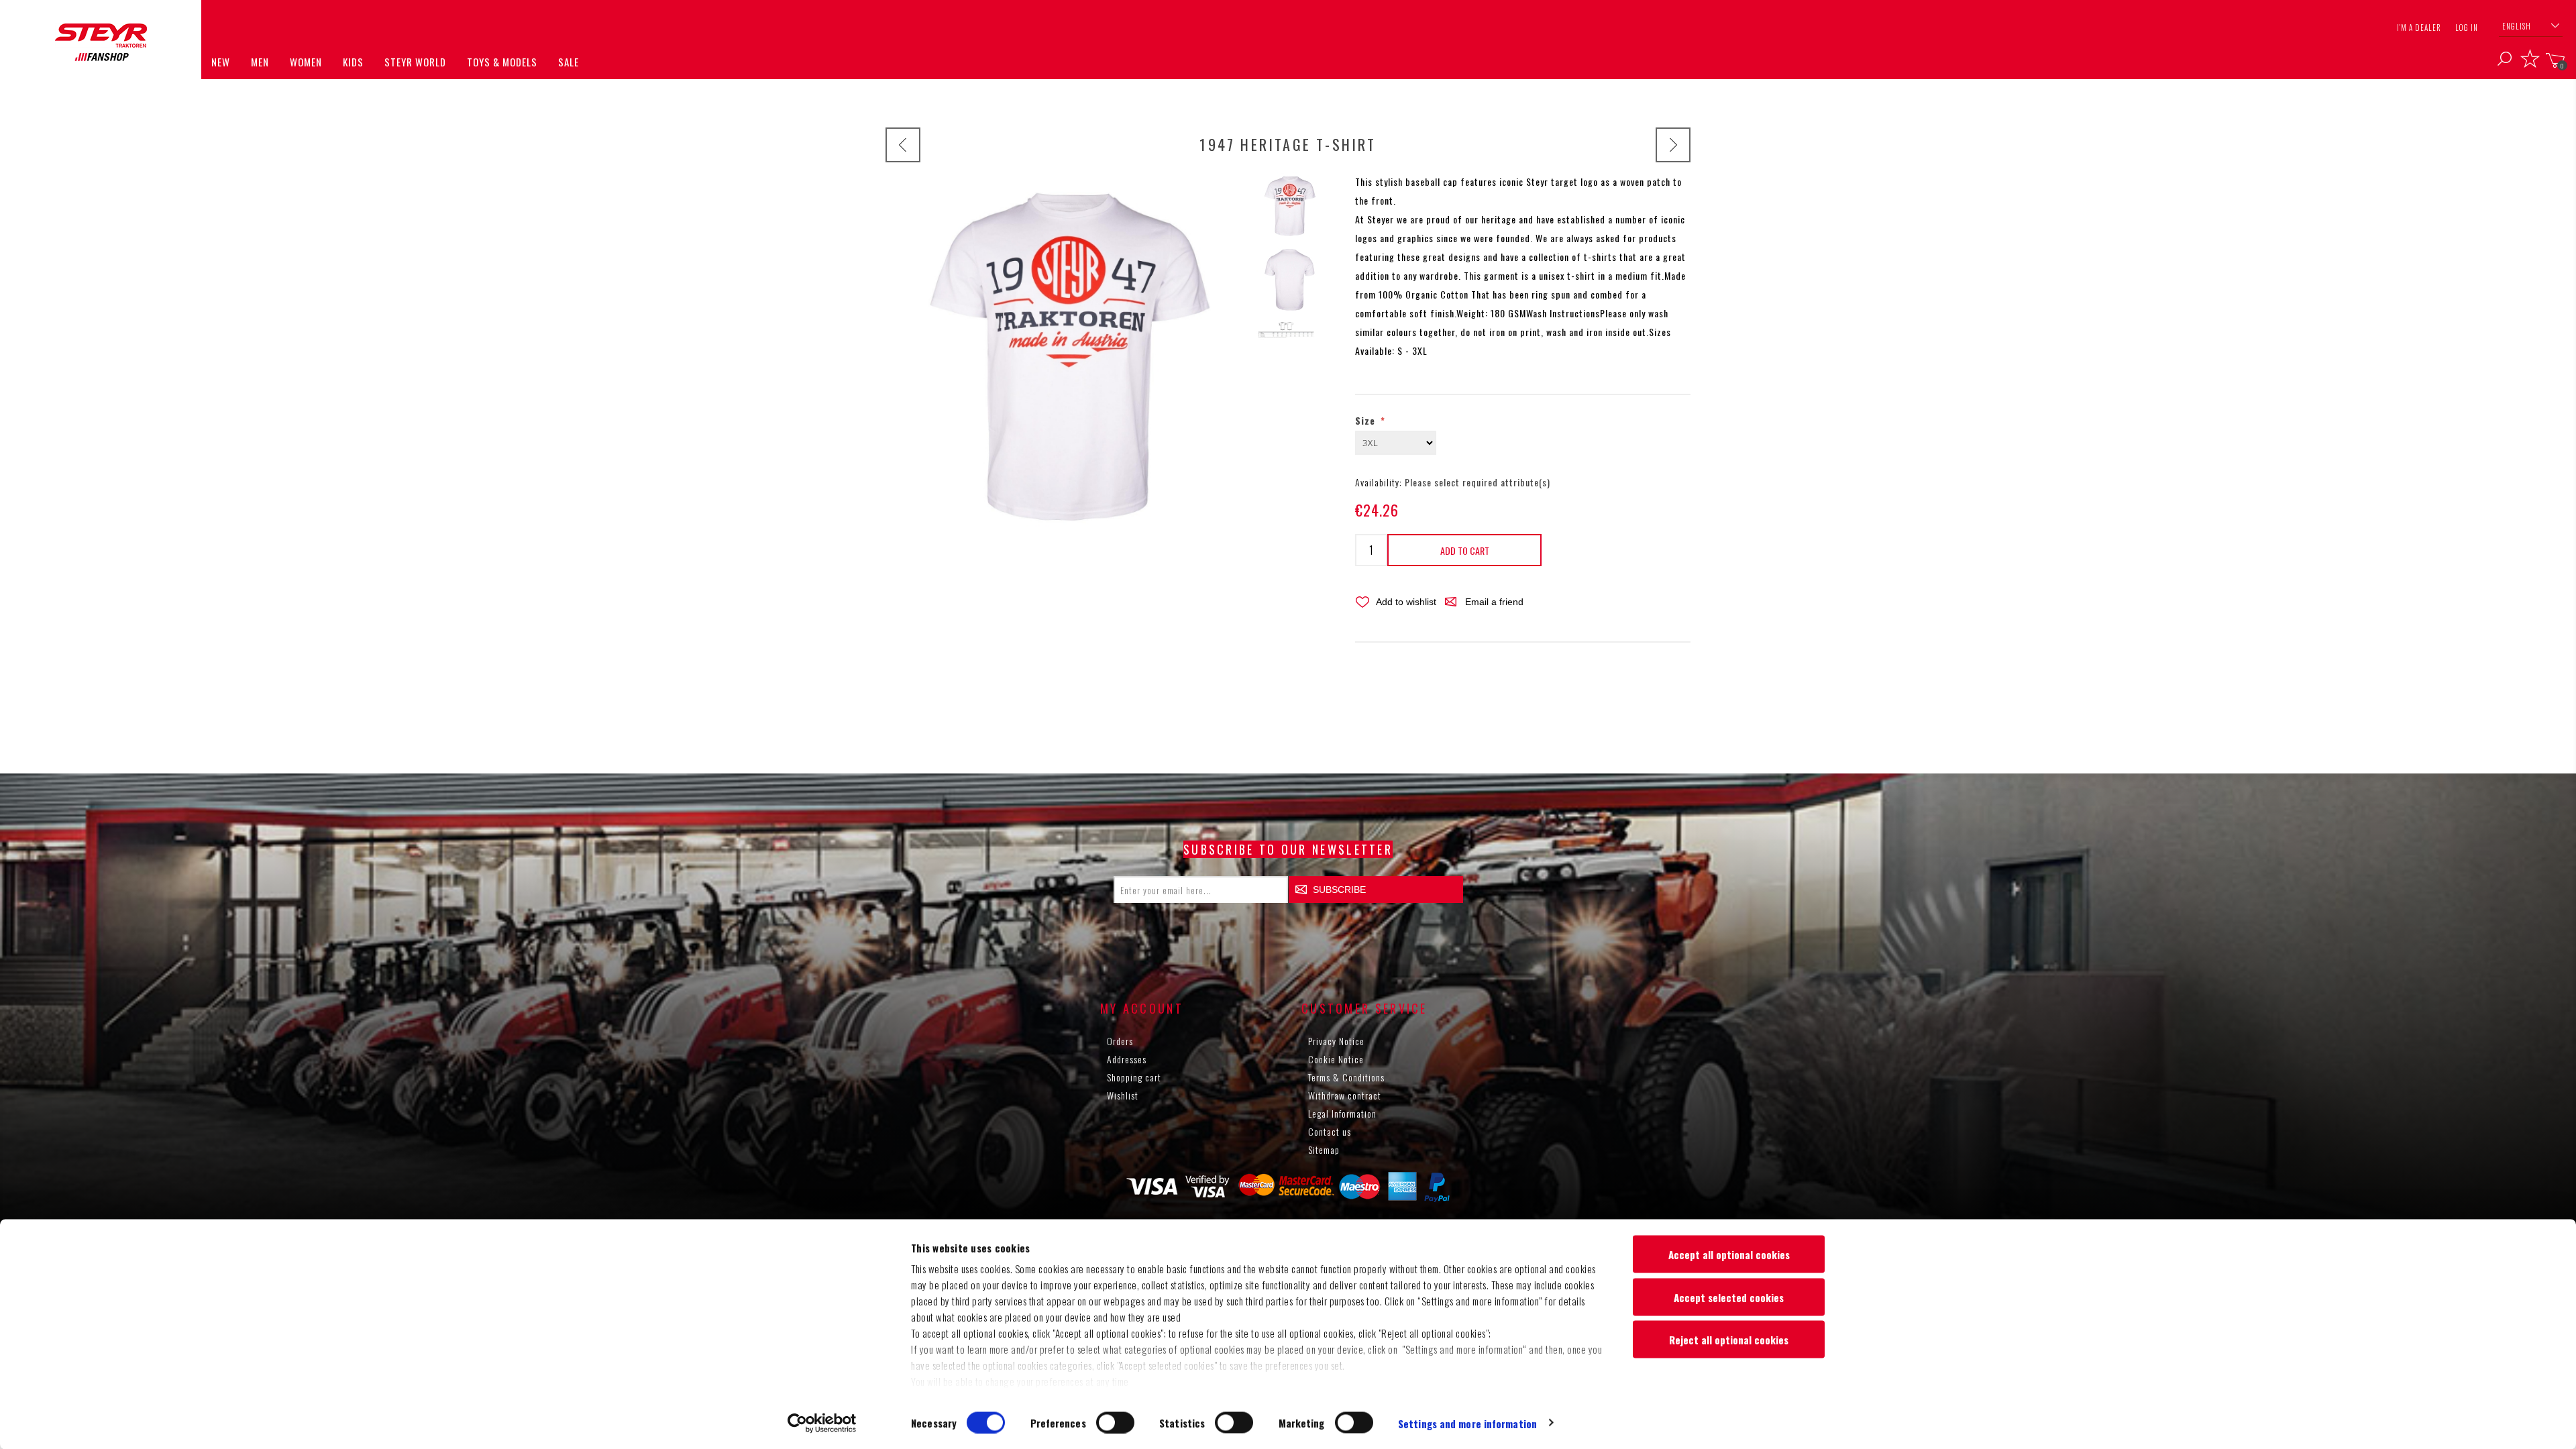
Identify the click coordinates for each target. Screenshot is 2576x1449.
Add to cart (1465, 550)
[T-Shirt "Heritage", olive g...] (903, 145)
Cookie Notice (1336, 1059)
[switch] (1115, 1422)
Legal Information (1342, 1113)
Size (1367, 420)
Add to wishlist (1406, 602)
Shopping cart (1134, 1077)
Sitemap (1324, 1149)
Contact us (1330, 1131)
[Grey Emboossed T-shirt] (1673, 145)
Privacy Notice (1336, 1041)
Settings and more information (1467, 1423)
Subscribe (1339, 890)
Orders (1120, 1041)
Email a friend (1494, 602)
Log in (2467, 28)
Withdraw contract (1345, 1095)
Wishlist (1123, 1095)
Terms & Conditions (1346, 1077)
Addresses (1127, 1059)
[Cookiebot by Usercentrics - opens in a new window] (822, 1423)
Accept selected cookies (1729, 1297)
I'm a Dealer (2419, 28)
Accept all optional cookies (1729, 1254)
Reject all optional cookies (1729, 1340)
